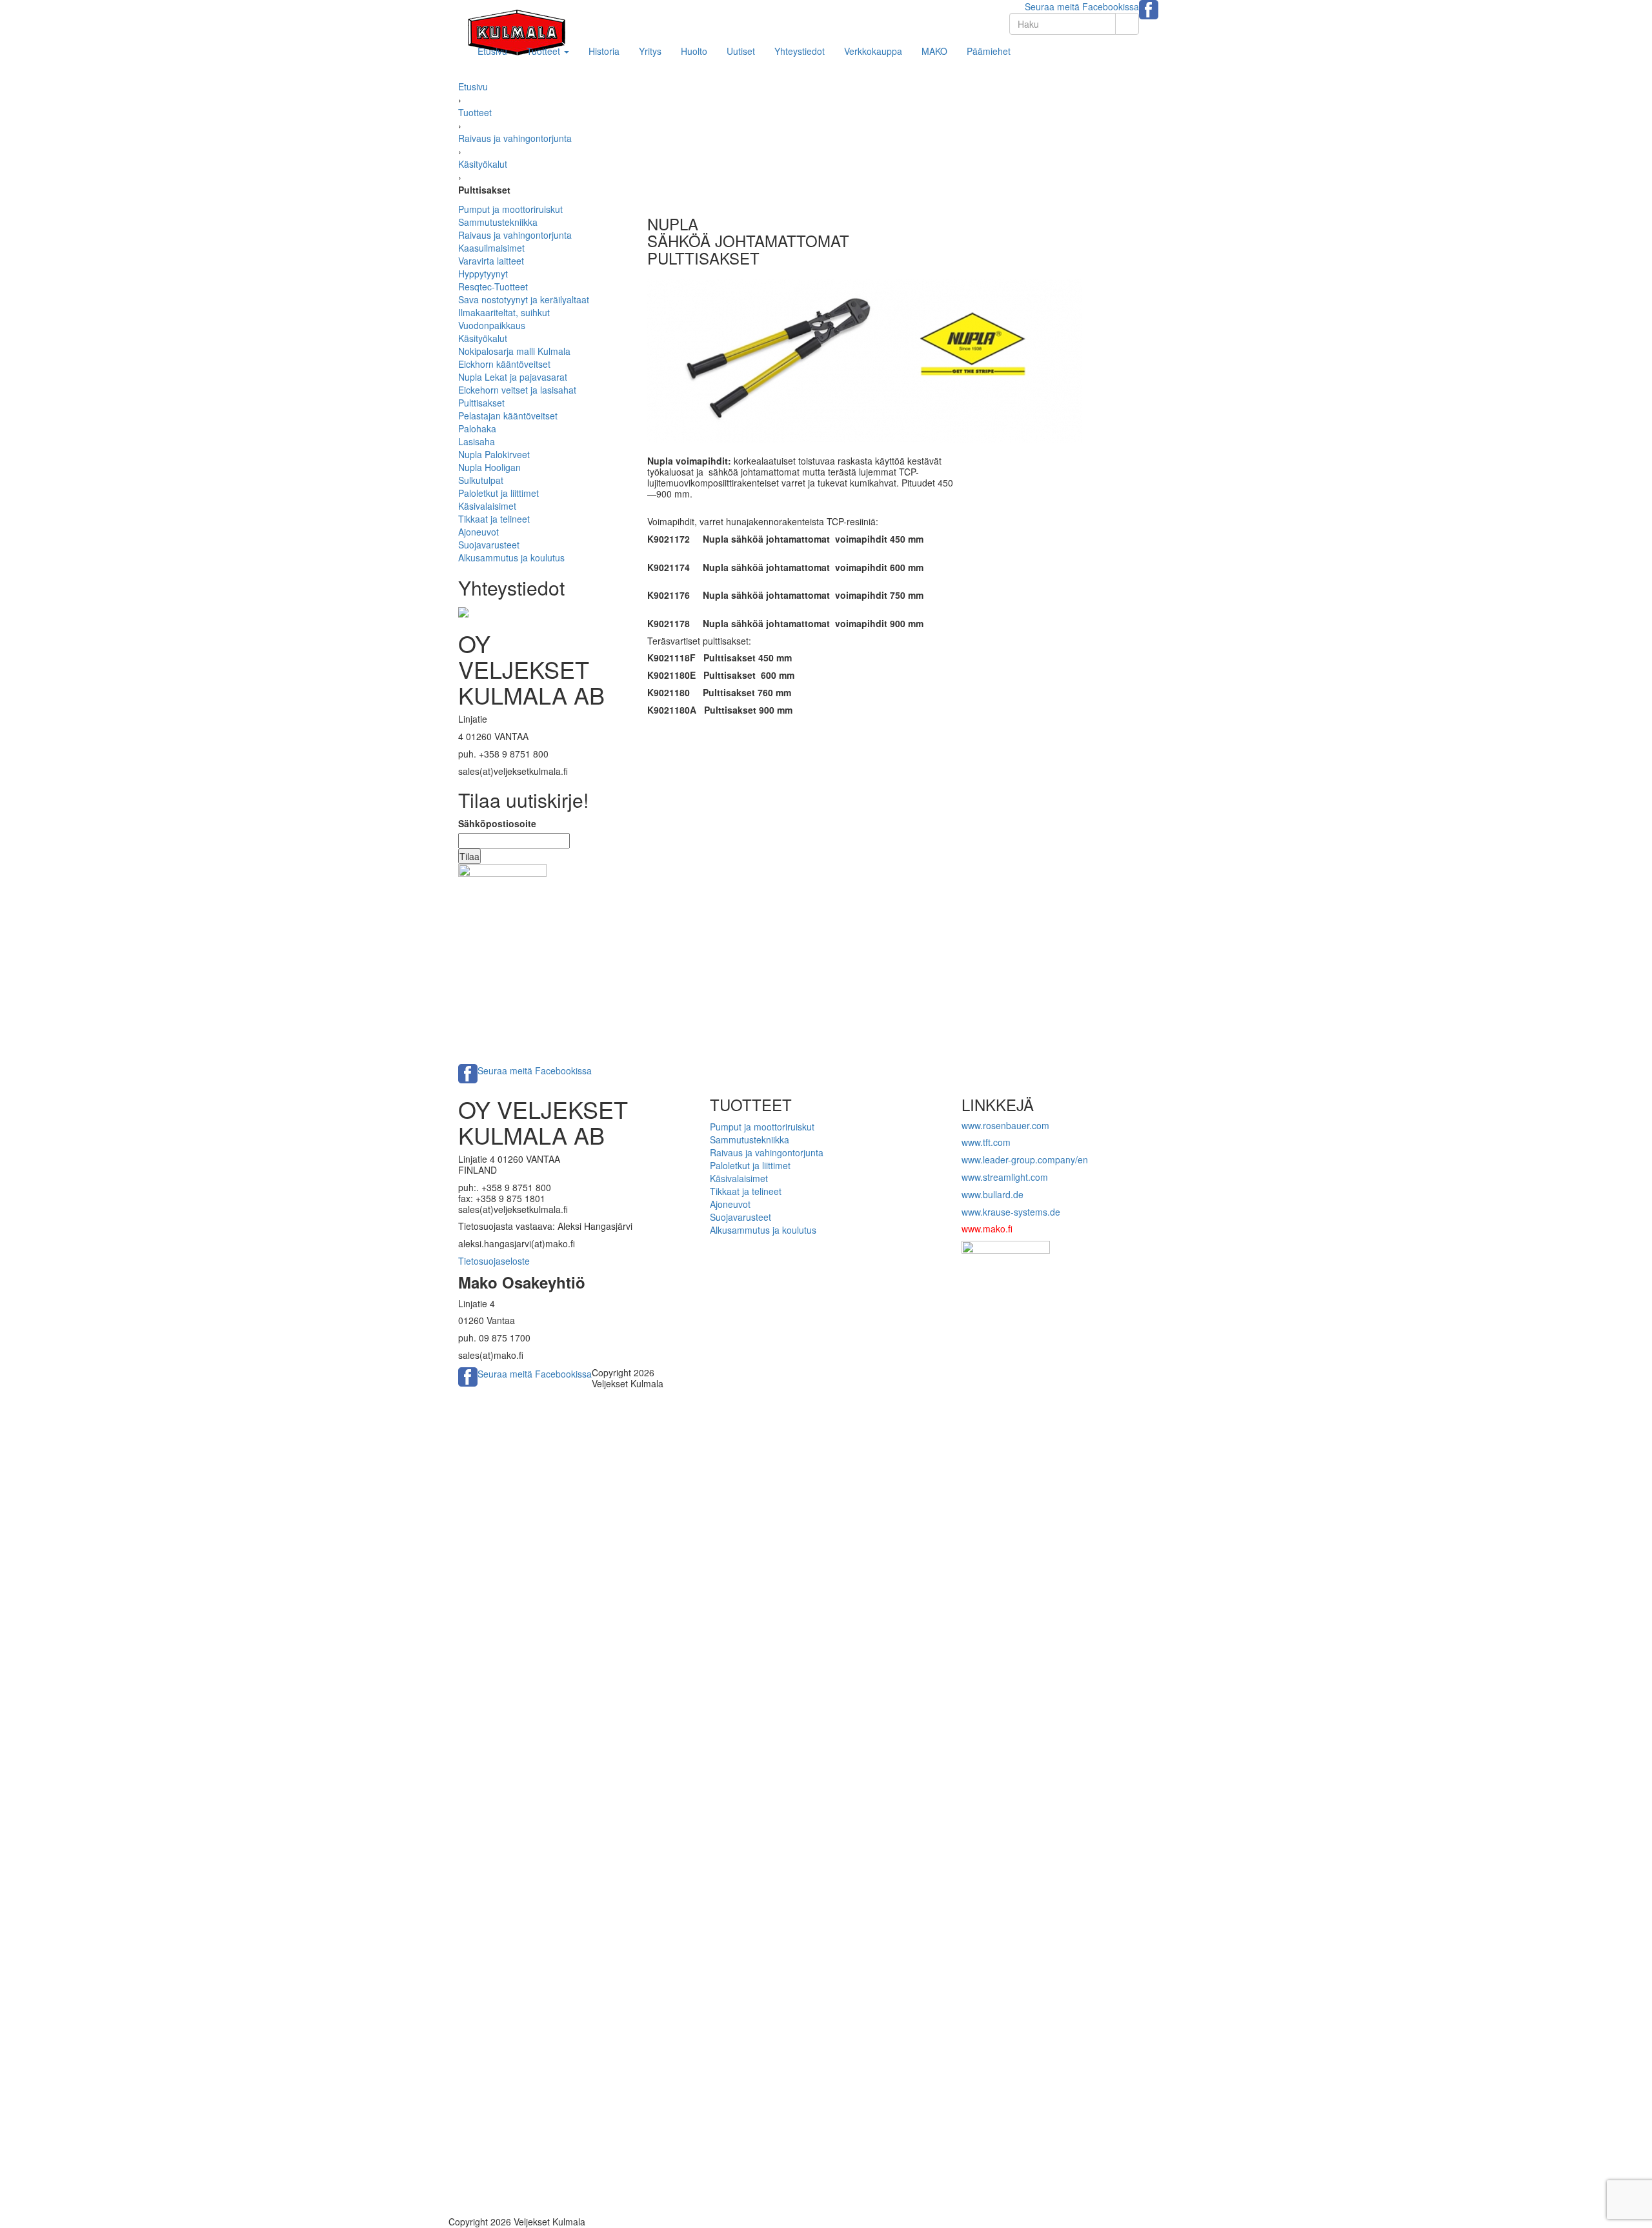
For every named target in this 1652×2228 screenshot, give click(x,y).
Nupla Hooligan (489, 467)
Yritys (650, 51)
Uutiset (741, 51)
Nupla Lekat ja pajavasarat (513, 377)
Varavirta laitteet (491, 261)
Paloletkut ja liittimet (499, 493)
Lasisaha (477, 441)
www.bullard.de (992, 1194)
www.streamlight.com (1005, 1177)
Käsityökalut (483, 164)
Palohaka (477, 428)
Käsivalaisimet (487, 506)
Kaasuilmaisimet (491, 248)
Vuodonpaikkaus (492, 325)
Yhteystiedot (800, 51)
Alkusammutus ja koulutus (511, 557)
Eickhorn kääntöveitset (504, 364)
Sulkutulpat (481, 480)
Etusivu (492, 51)
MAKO (934, 51)
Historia (604, 51)
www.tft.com (986, 1142)
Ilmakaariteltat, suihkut (504, 312)
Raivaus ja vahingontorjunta (515, 138)
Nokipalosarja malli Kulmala (514, 351)
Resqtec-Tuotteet (493, 286)
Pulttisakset (481, 403)
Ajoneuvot (478, 532)
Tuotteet (545, 51)
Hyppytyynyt (483, 274)
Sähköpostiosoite (497, 823)
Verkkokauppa (873, 51)
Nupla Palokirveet (494, 454)
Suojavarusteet (489, 545)
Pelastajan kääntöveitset (508, 416)
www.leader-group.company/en (1025, 1159)
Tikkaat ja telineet (494, 519)
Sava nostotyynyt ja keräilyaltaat (524, 299)
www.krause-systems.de (1012, 1212)
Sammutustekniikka (498, 222)
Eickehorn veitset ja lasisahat (517, 390)
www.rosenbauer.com (1005, 1125)
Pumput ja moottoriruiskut (510, 209)
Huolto (694, 51)
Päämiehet (989, 51)
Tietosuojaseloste (494, 1261)
